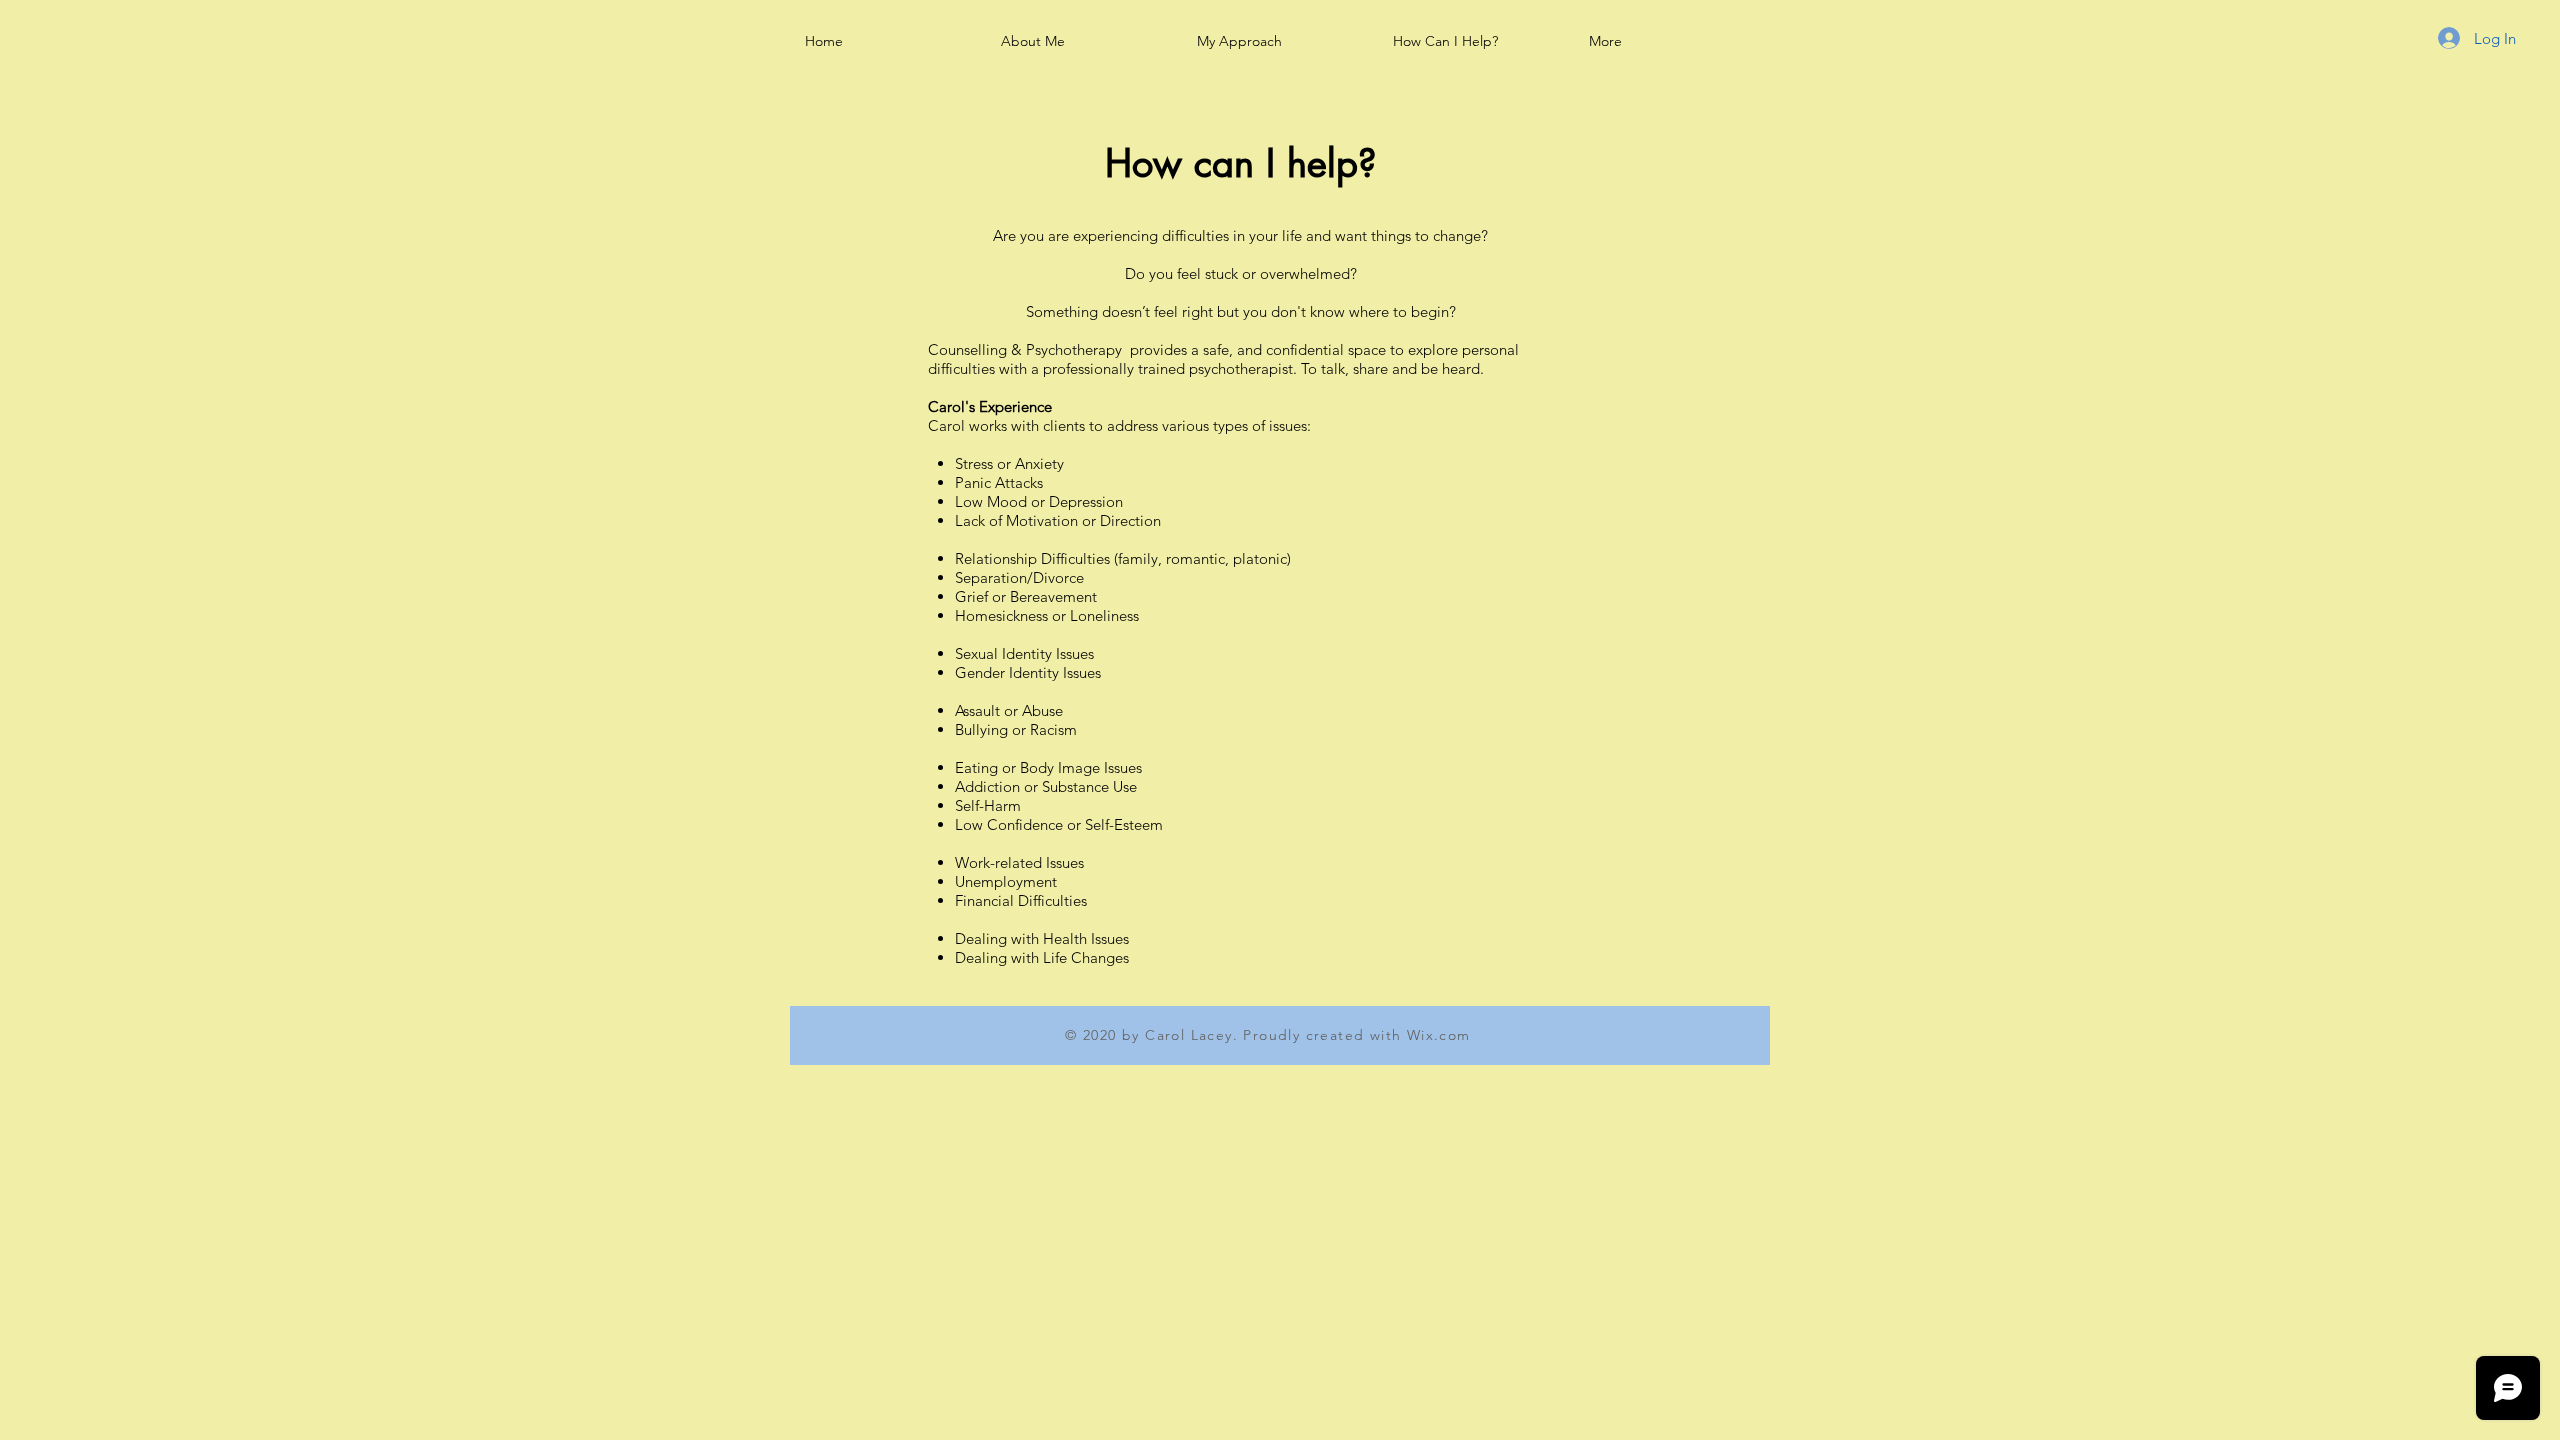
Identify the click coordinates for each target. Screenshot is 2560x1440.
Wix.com (1439, 1035)
